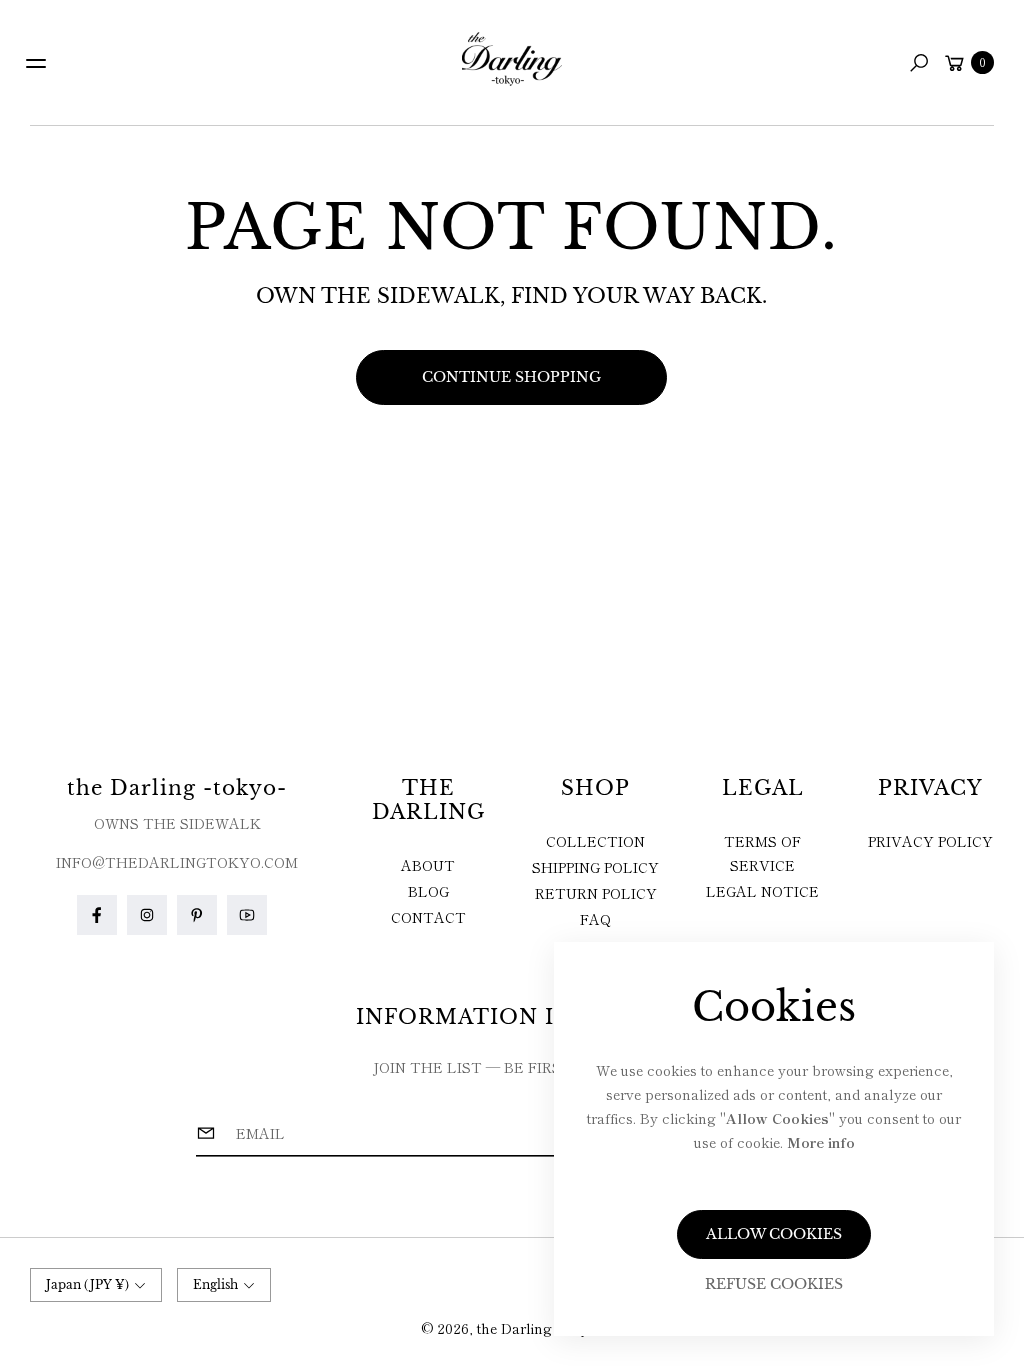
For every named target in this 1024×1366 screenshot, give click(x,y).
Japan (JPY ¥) (87, 1284)
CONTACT (428, 917)
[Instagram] (147, 915)
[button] (919, 63)
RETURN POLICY (596, 893)
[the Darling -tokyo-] (512, 59)
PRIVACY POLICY (930, 841)
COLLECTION (595, 841)
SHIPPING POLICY (595, 867)
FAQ (595, 919)
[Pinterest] (197, 915)
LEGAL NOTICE (762, 891)
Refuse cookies (774, 1284)
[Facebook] (97, 915)
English (215, 1284)
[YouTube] (247, 915)
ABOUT (428, 865)
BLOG (428, 891)
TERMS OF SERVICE (762, 853)
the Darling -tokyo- (539, 1328)
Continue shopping (511, 377)
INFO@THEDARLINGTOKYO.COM (177, 862)
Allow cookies (774, 1234)
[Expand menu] (36, 63)
